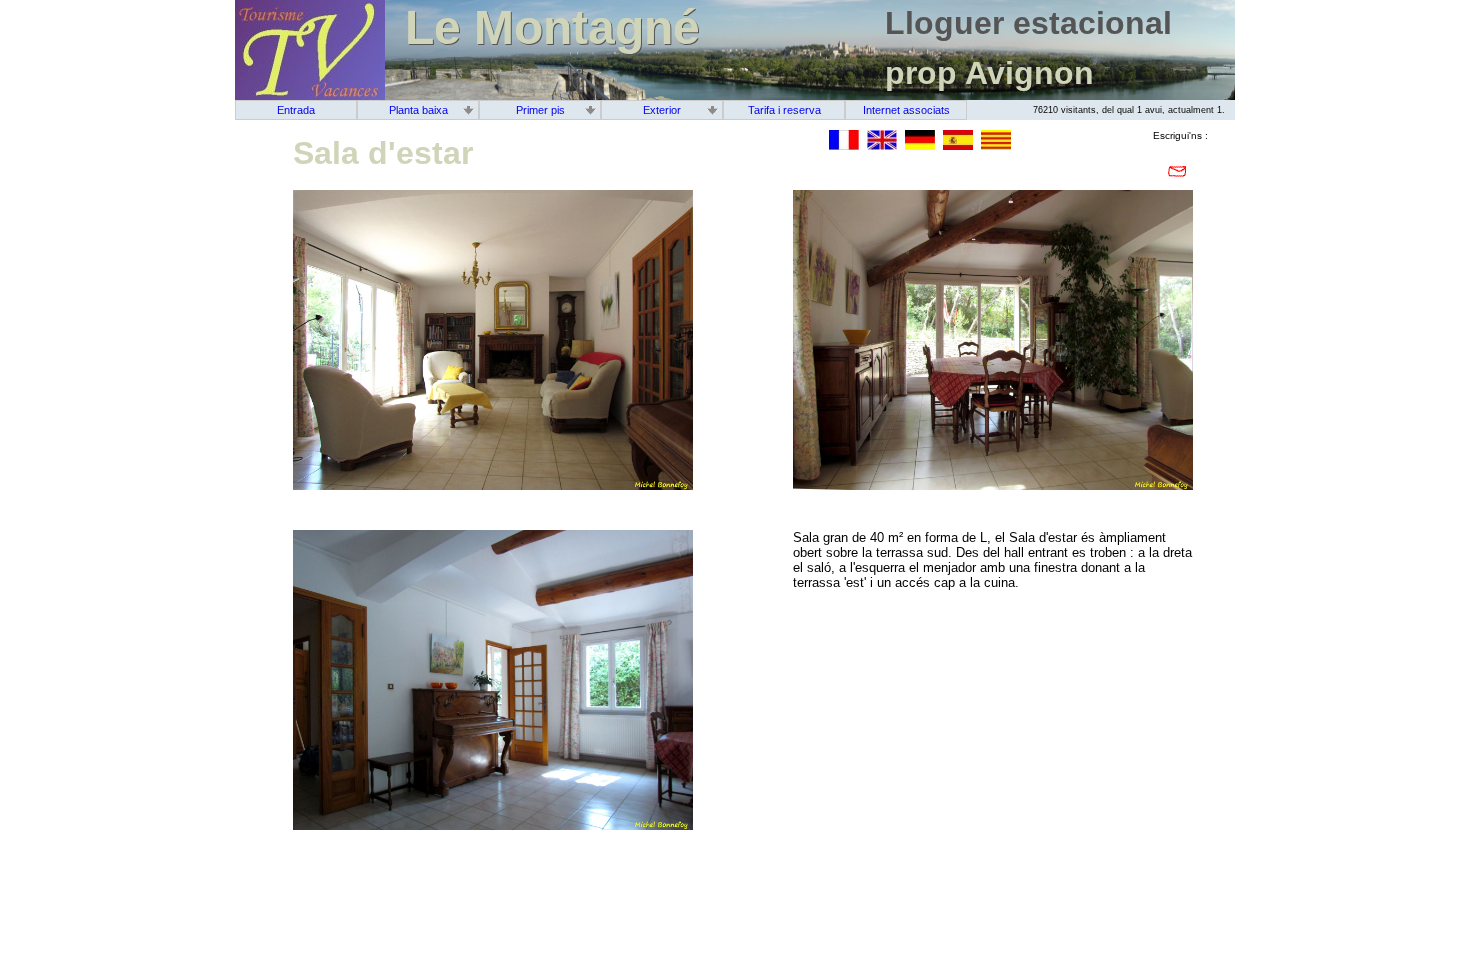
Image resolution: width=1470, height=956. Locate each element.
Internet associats (906, 110)
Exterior (662, 110)
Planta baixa (418, 110)
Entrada (296, 110)
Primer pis (540, 110)
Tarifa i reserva (784, 110)
